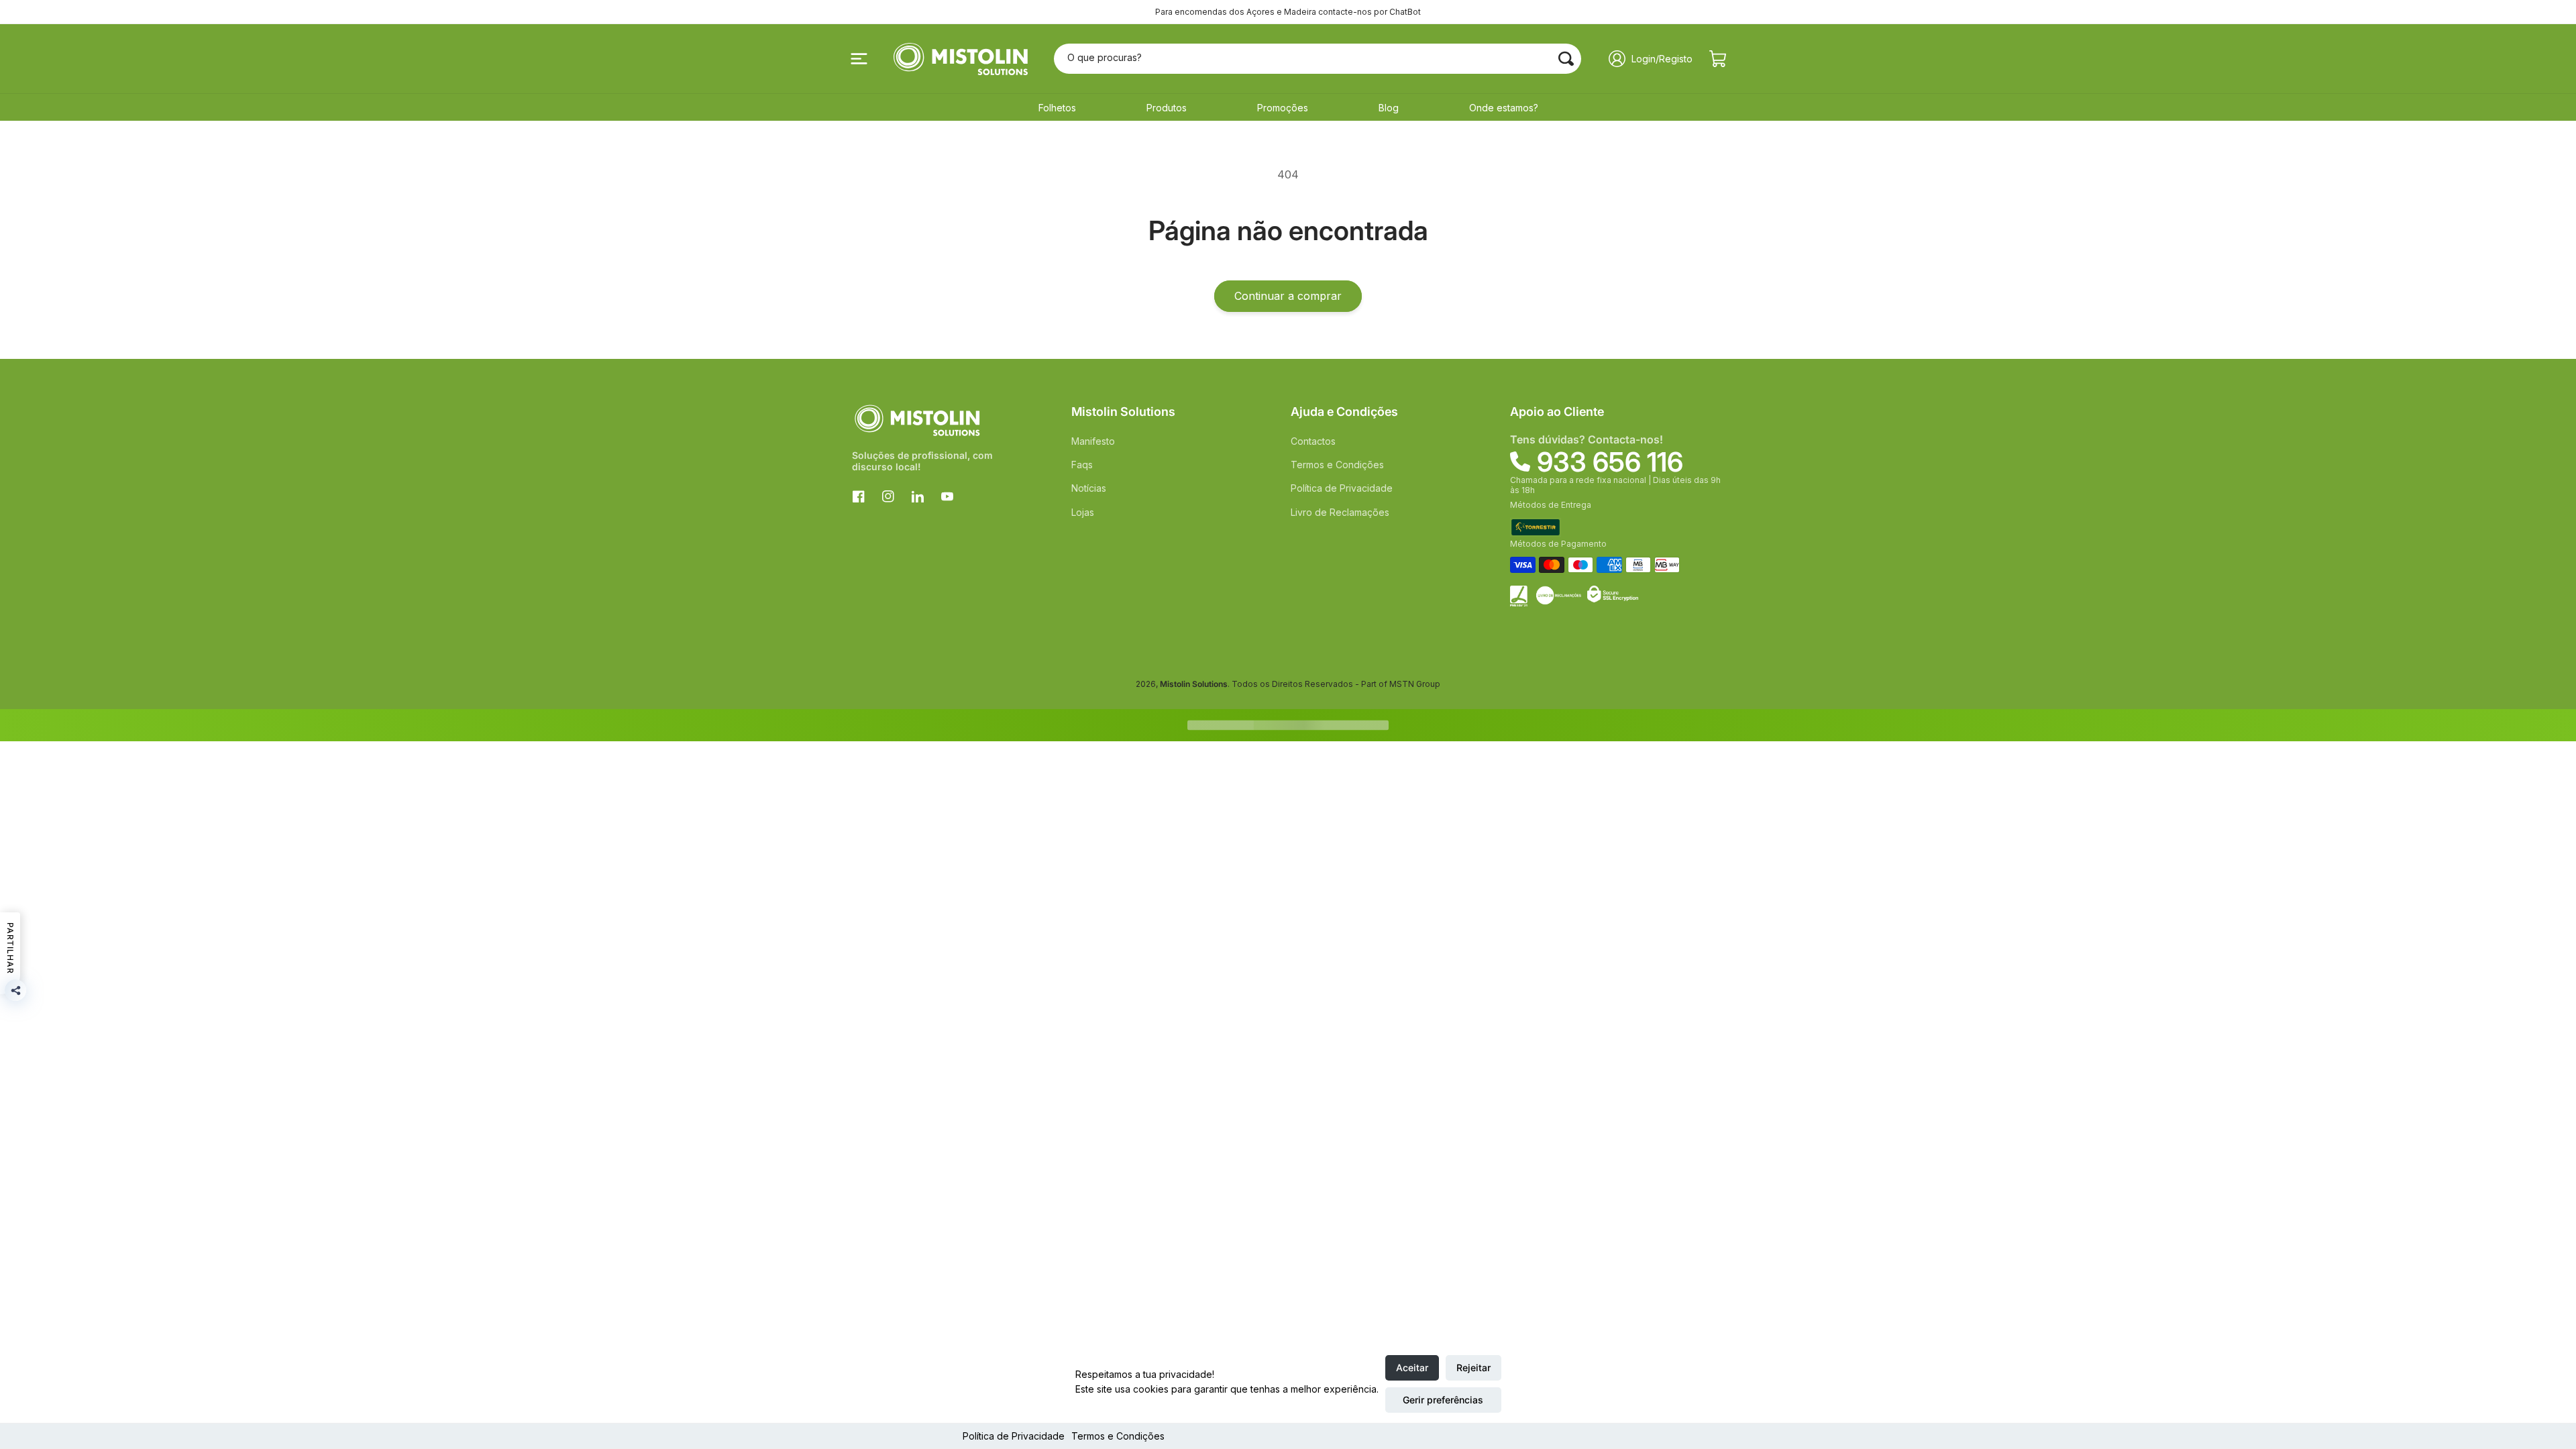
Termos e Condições (1118, 1436)
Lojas (1083, 512)
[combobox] (1318, 59)
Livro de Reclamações (1340, 512)
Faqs (1082, 465)
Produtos (1167, 108)
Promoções (1283, 108)
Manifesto (1093, 441)
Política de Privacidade (1014, 1436)
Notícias (1089, 488)
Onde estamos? (1504, 108)
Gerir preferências (1443, 1400)
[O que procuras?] (1566, 58)
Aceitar (1412, 1367)
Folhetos (1057, 108)
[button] (859, 59)
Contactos (1313, 441)
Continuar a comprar (1288, 296)
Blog (1389, 108)
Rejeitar (1473, 1367)
